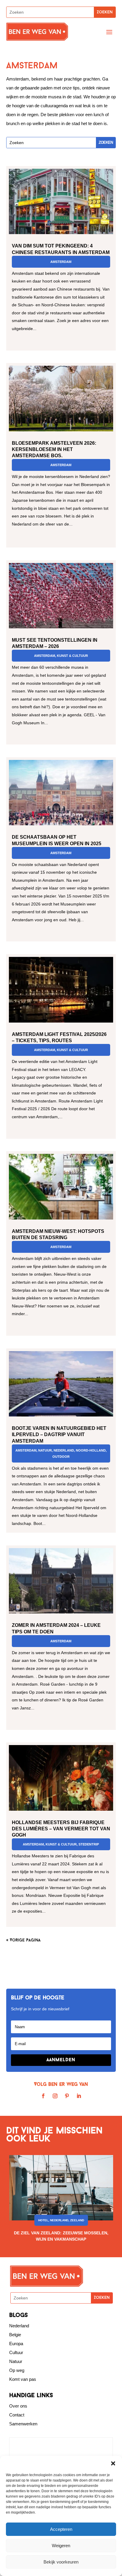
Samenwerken (23, 2424)
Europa (16, 2344)
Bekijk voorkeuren (61, 2562)
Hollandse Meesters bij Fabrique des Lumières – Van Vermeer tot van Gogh (61, 1829)
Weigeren (61, 2546)
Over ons (18, 2406)
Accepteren (61, 2529)
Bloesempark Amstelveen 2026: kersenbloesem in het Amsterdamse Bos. (54, 449)
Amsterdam (61, 262)
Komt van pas (23, 2379)
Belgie (15, 2335)
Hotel (43, 2220)
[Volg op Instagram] (55, 2096)
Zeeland (77, 2220)
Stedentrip (89, 1844)
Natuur (45, 1450)
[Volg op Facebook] (43, 2096)
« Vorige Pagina (23, 1940)
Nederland (64, 1450)
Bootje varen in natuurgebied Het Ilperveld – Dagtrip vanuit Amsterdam (59, 1434)
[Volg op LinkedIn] (79, 2096)
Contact (17, 2415)
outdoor (61, 1457)
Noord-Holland (91, 1450)
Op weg (17, 2370)
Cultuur (16, 2352)
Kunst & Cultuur (72, 656)
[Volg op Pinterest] (67, 2096)
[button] (113, 2463)
